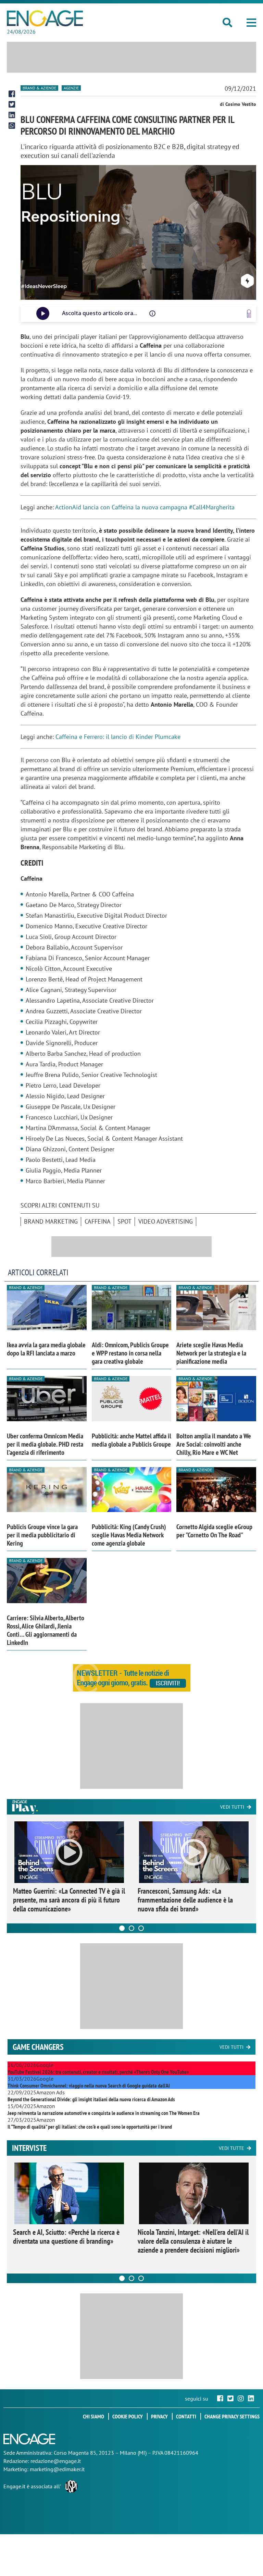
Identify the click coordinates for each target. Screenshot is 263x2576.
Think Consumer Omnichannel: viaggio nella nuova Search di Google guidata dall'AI (89, 2085)
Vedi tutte (231, 2148)
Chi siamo (93, 2416)
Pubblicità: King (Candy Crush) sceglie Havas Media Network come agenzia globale (129, 1535)
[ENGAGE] (45, 18)
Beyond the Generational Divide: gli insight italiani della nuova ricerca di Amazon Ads (91, 2099)
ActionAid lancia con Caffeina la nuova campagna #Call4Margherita (145, 507)
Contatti (186, 2416)
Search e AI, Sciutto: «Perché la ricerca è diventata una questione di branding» (66, 2237)
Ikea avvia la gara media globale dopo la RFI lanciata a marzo (46, 1349)
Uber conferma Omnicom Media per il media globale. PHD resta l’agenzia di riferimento (45, 1444)
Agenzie (71, 88)
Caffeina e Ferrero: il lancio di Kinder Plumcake (118, 737)
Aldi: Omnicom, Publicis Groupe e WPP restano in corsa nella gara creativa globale (130, 1353)
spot (124, 1221)
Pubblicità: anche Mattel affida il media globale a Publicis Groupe (131, 1440)
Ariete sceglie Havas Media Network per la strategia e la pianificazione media (211, 1353)
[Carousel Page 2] (131, 1928)
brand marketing (51, 1221)
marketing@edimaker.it (57, 2469)
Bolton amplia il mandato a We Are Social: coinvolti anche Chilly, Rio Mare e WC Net (214, 1444)
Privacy (159, 2416)
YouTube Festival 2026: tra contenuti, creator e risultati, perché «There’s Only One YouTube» (98, 2072)
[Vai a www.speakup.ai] (249, 314)
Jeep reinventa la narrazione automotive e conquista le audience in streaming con (104, 2113)
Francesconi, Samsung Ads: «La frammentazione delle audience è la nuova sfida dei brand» (185, 1900)
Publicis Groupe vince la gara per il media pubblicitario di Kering (42, 1535)
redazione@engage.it (56, 2461)
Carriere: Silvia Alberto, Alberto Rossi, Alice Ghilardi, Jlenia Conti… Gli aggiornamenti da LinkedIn (46, 1630)
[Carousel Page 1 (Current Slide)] (122, 1928)
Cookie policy (128, 2416)
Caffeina (98, 1221)
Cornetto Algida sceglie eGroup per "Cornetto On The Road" (214, 1531)
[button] (251, 23)
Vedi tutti (232, 1807)
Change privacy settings (232, 2416)
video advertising (166, 1221)
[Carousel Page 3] (141, 1928)
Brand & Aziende (39, 88)
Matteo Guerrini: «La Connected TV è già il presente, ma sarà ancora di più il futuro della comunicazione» (69, 1900)
